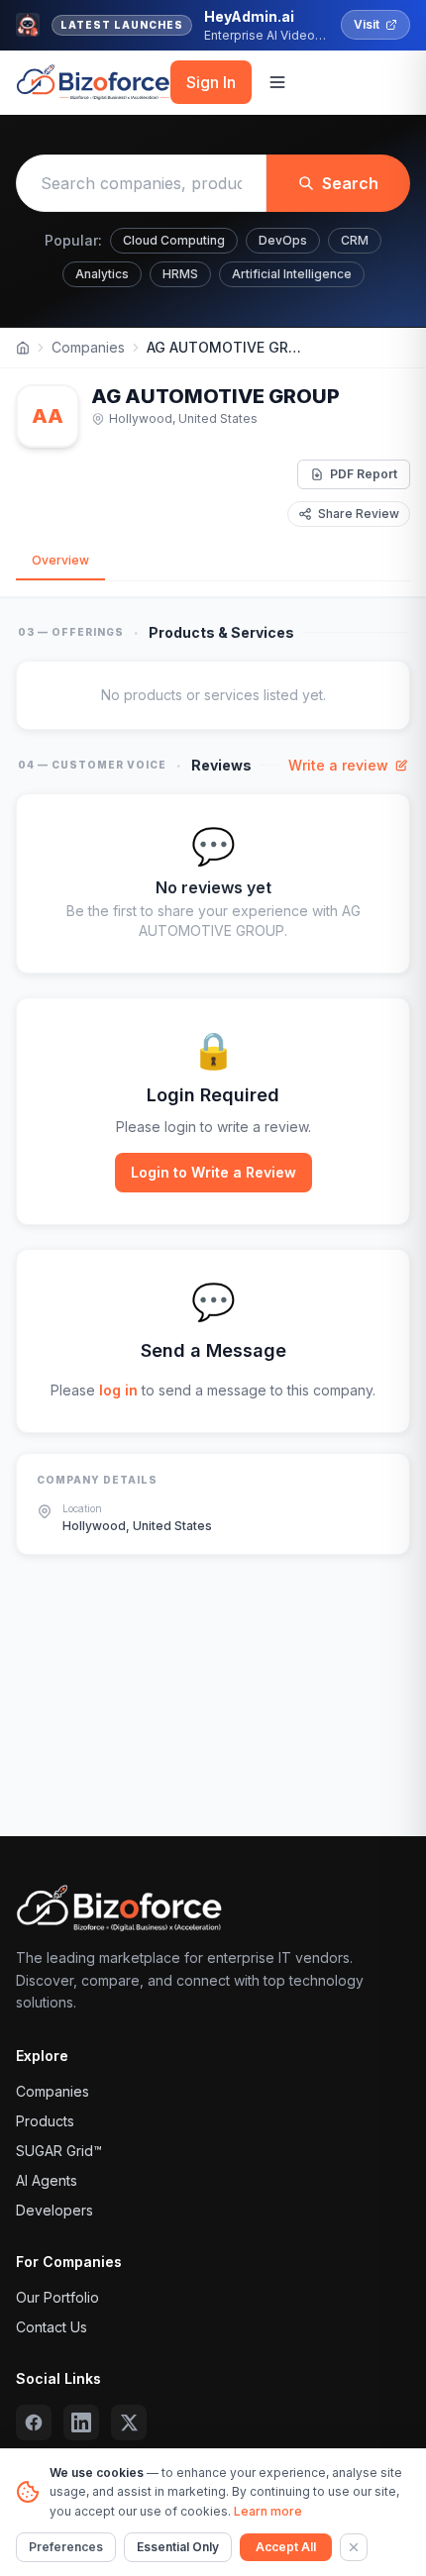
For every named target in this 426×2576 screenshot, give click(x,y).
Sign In (211, 82)
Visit (367, 24)
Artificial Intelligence (292, 274)
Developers (54, 2210)
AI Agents (47, 2180)
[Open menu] (277, 82)
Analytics (102, 274)
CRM (355, 240)
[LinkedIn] (81, 2422)
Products (45, 2121)
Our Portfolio (57, 2297)
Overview (60, 560)
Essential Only (178, 2547)
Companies (88, 347)
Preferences (66, 2547)
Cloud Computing (174, 240)
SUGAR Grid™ (59, 2151)
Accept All (286, 2547)
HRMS (180, 274)
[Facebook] (34, 2422)
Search (350, 183)
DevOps (283, 240)
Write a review (338, 765)
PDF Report (364, 474)
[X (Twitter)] (129, 2422)
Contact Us (52, 2327)
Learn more (268, 2511)
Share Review (359, 514)
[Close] (354, 2547)
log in (118, 1390)
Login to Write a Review (213, 1172)
